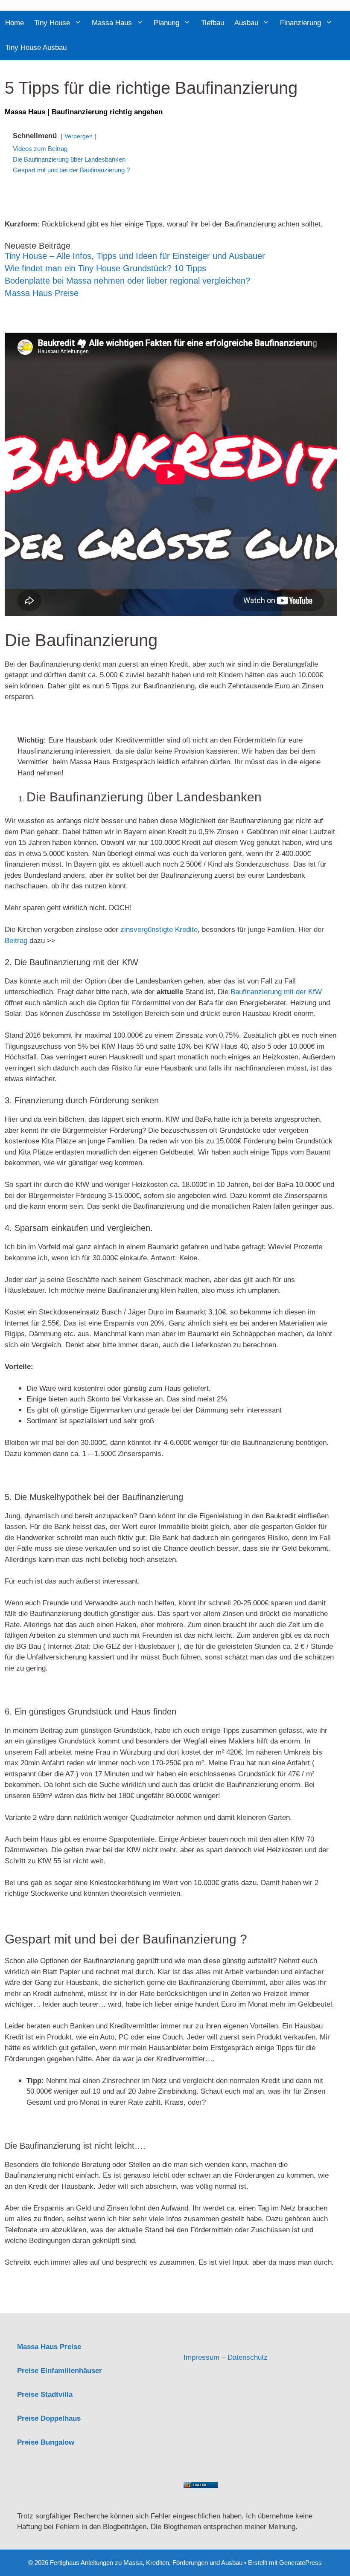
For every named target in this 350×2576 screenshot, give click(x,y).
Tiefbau (213, 23)
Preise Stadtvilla (45, 2395)
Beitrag (16, 941)
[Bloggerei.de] (201, 2336)
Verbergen (79, 136)
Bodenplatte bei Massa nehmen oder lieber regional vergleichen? (127, 281)
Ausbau (246, 23)
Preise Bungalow (46, 2442)
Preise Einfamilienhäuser (60, 2371)
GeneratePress (300, 2563)
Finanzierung (300, 23)
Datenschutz (248, 2357)
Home (15, 23)
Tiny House (52, 23)
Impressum (201, 2357)
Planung (166, 23)
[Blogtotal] (258, 2473)
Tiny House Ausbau (36, 48)
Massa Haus (112, 23)
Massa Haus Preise (42, 293)
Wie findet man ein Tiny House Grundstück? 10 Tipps (105, 268)
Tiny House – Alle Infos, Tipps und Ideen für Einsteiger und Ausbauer (135, 256)
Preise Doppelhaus (49, 2418)
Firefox (200, 2485)
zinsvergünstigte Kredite (159, 930)
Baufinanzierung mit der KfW (276, 992)
